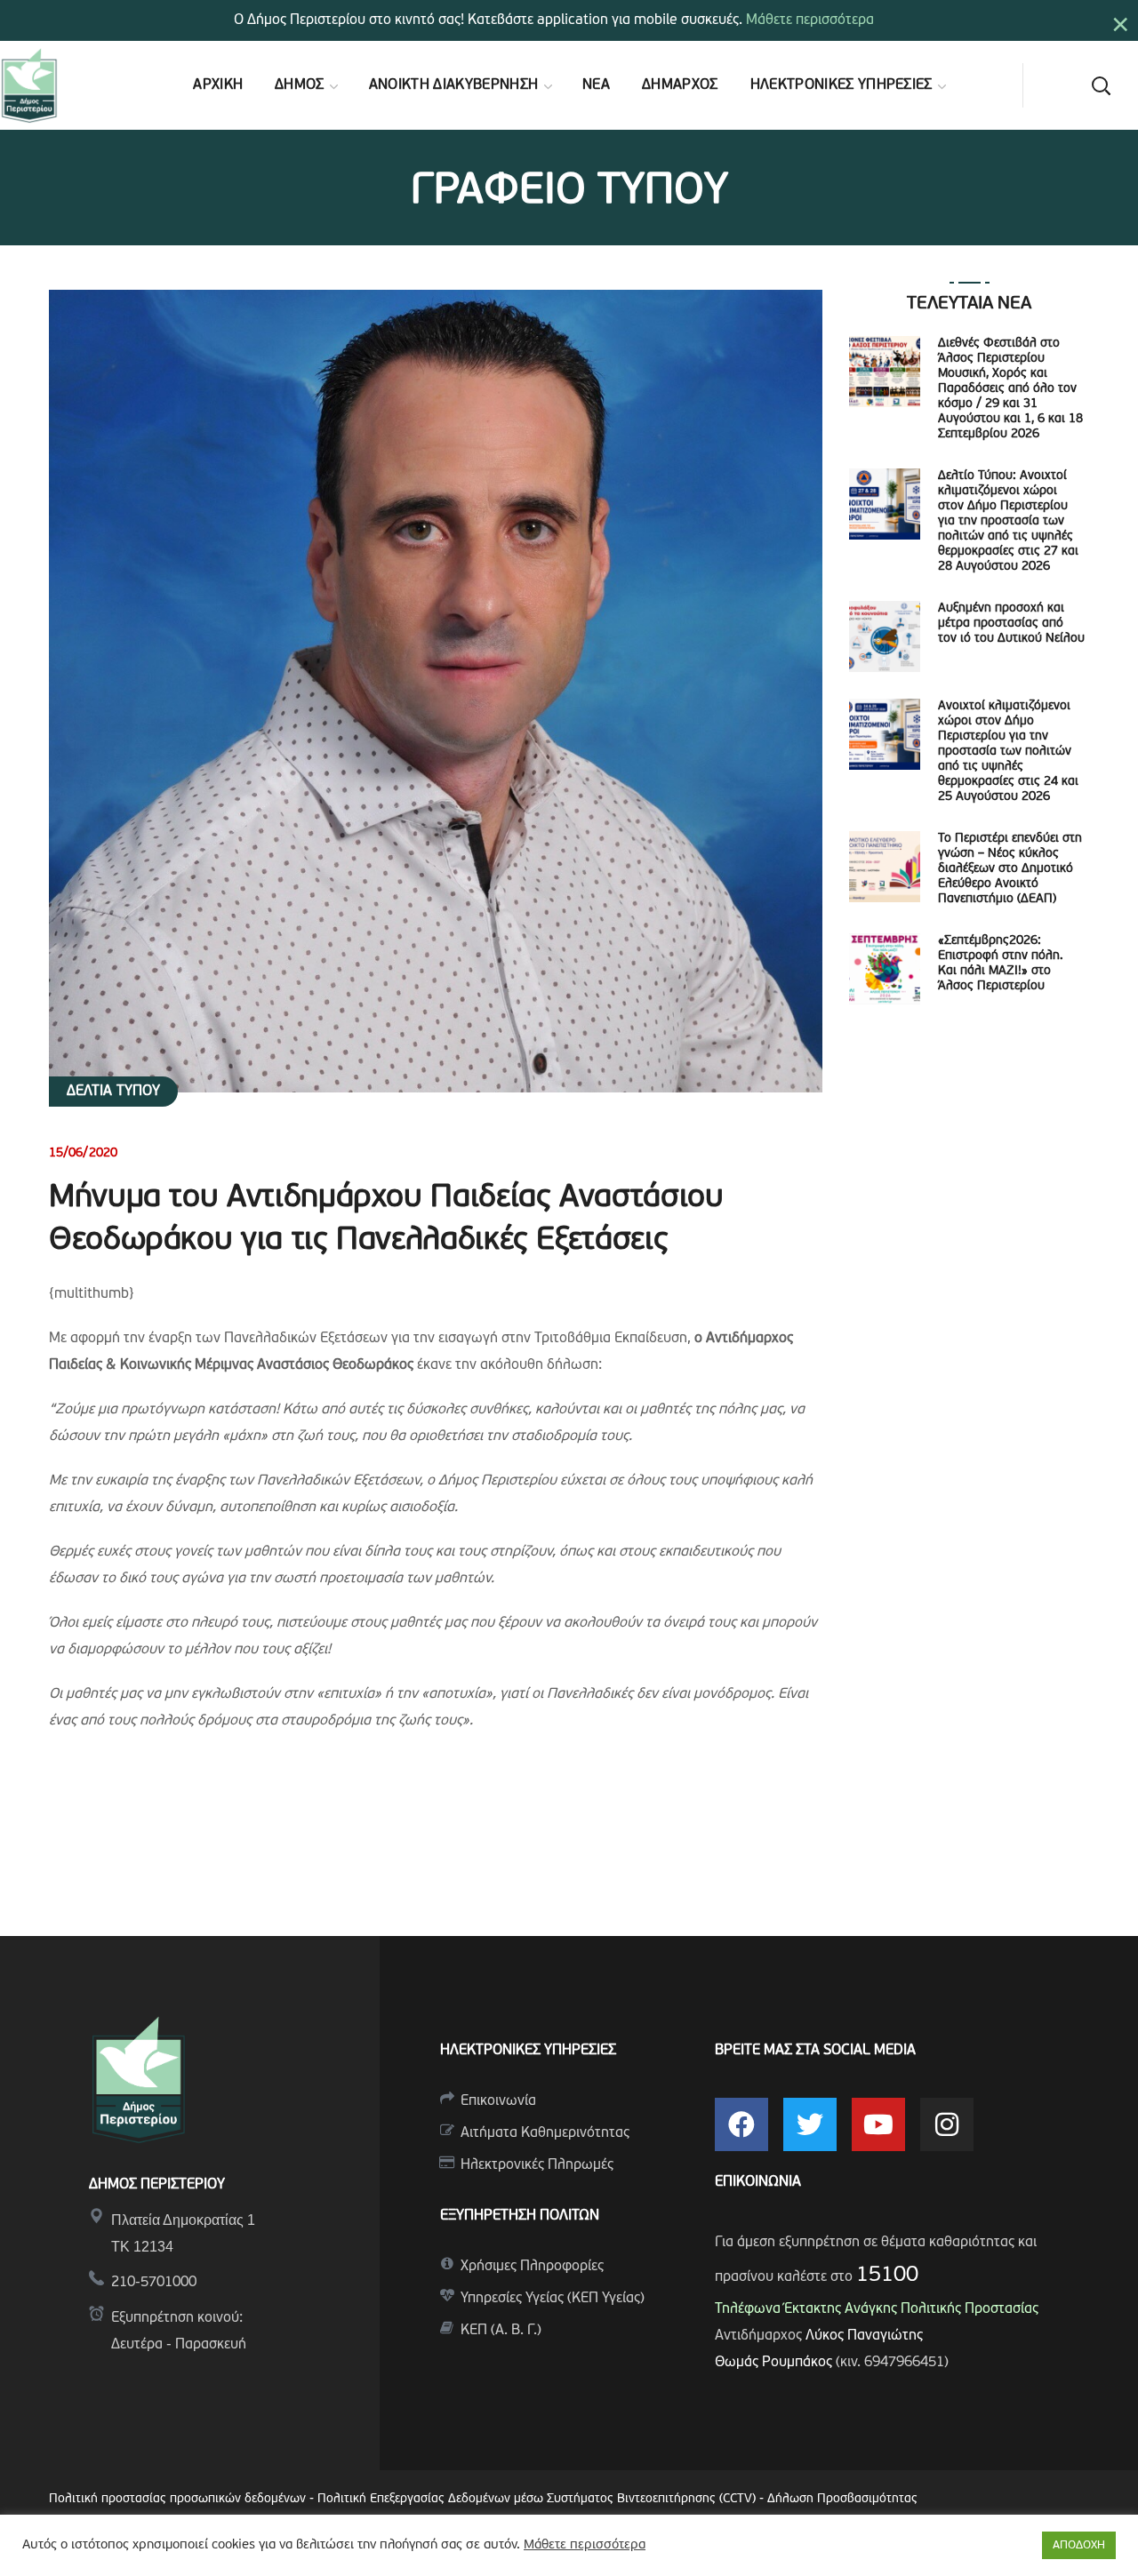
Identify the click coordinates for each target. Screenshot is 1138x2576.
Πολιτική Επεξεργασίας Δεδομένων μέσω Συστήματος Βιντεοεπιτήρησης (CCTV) (538, 2499)
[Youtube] (878, 2124)
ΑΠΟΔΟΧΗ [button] (1079, 2545)
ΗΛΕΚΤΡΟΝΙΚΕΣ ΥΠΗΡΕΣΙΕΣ (528, 2051)
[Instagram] (947, 2124)
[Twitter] (810, 2124)
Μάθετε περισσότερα (810, 20)
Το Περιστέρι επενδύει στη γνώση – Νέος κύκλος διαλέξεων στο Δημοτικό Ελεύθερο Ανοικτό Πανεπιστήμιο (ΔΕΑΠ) (1010, 869)
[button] (1101, 85)
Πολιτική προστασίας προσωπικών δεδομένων (177, 2499)
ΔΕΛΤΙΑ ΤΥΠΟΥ (113, 1092)
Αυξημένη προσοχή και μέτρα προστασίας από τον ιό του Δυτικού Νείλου (1011, 624)
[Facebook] (741, 2124)
